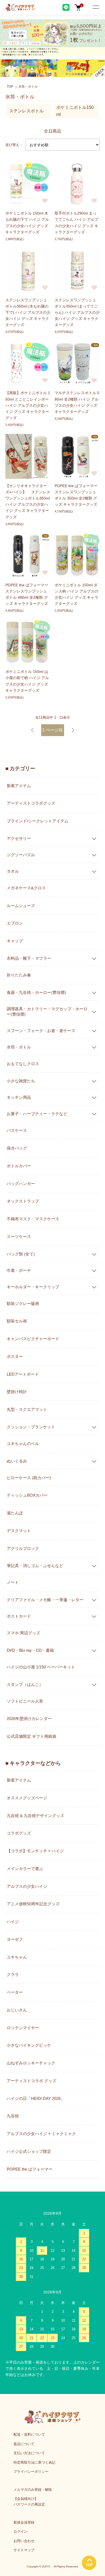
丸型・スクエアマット (27, 1409)
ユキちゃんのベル (23, 1444)
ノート (13, 1582)
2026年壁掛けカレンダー (29, 1719)
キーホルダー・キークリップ (33, 1287)
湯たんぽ (15, 1513)
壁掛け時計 (17, 1392)
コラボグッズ (19, 1833)
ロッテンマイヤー (23, 2028)
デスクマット (19, 1531)
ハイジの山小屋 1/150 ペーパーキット (41, 1667)
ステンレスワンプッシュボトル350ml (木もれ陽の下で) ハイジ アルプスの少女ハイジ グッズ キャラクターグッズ (28, 312)
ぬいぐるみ (17, 1461)
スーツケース (19, 1237)
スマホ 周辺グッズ (23, 1633)
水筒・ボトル (28, 87)
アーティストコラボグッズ (31, 803)
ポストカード (19, 1616)
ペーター (15, 1992)
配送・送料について (29, 2434)
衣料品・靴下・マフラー (29, 958)
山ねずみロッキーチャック (31, 2063)
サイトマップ (24, 2550)
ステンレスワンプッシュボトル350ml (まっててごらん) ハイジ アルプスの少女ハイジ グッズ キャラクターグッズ (77, 312)
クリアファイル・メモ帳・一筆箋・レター (45, 1599)
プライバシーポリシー (31, 2472)
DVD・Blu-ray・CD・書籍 (30, 1650)
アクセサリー (19, 838)
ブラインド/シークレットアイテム (38, 821)
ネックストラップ (23, 1201)
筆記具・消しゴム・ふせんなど (35, 1565)
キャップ (15, 941)
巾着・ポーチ (19, 1270)
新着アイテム (19, 786)
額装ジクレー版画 (23, 1303)
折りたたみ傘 (19, 975)
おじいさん (17, 2010)
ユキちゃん (17, 1957)
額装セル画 (17, 1321)
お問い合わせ (24, 2541)
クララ (13, 1974)
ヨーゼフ (15, 1939)
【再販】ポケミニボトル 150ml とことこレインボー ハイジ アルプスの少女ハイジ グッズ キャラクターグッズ (28, 405)
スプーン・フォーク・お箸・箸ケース (41, 1030)
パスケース (17, 1130)
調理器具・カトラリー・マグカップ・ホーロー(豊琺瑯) (47, 1011)
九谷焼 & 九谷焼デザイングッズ (35, 1816)
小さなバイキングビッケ (29, 2045)
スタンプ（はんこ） (25, 1684)
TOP (10, 87)
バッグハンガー (21, 1184)
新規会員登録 (24, 2522)
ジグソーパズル (21, 854)
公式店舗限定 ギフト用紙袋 (31, 1736)
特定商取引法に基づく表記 (34, 2462)
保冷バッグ (17, 1148)
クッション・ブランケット (31, 1427)
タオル (13, 871)
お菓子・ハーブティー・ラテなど (37, 1113)
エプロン (15, 923)
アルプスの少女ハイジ (27, 1886)
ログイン (20, 2532)
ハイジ (13, 1922)
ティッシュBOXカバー (27, 1495)
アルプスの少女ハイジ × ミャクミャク (41, 2134)
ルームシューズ (21, 906)
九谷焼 (13, 2116)
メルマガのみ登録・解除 (33, 2490)
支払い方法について (29, 2453)
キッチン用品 (19, 1097)
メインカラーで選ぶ (25, 1869)
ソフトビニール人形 (25, 1701)
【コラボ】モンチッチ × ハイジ (35, 1851)
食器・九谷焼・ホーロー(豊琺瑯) (36, 992)
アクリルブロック (23, 1548)
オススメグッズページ (27, 1798)
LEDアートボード (23, 1374)
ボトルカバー (19, 1166)
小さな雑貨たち (21, 1081)
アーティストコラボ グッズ (31, 2081)
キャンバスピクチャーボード (33, 1339)
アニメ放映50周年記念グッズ (33, 1904)
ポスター (15, 1356)
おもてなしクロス (23, 1064)
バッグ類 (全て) (21, 1254)
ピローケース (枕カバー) (29, 1478)
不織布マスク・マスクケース (33, 1219)
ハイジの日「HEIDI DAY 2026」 (36, 2098)
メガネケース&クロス (26, 888)
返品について (24, 2444)
